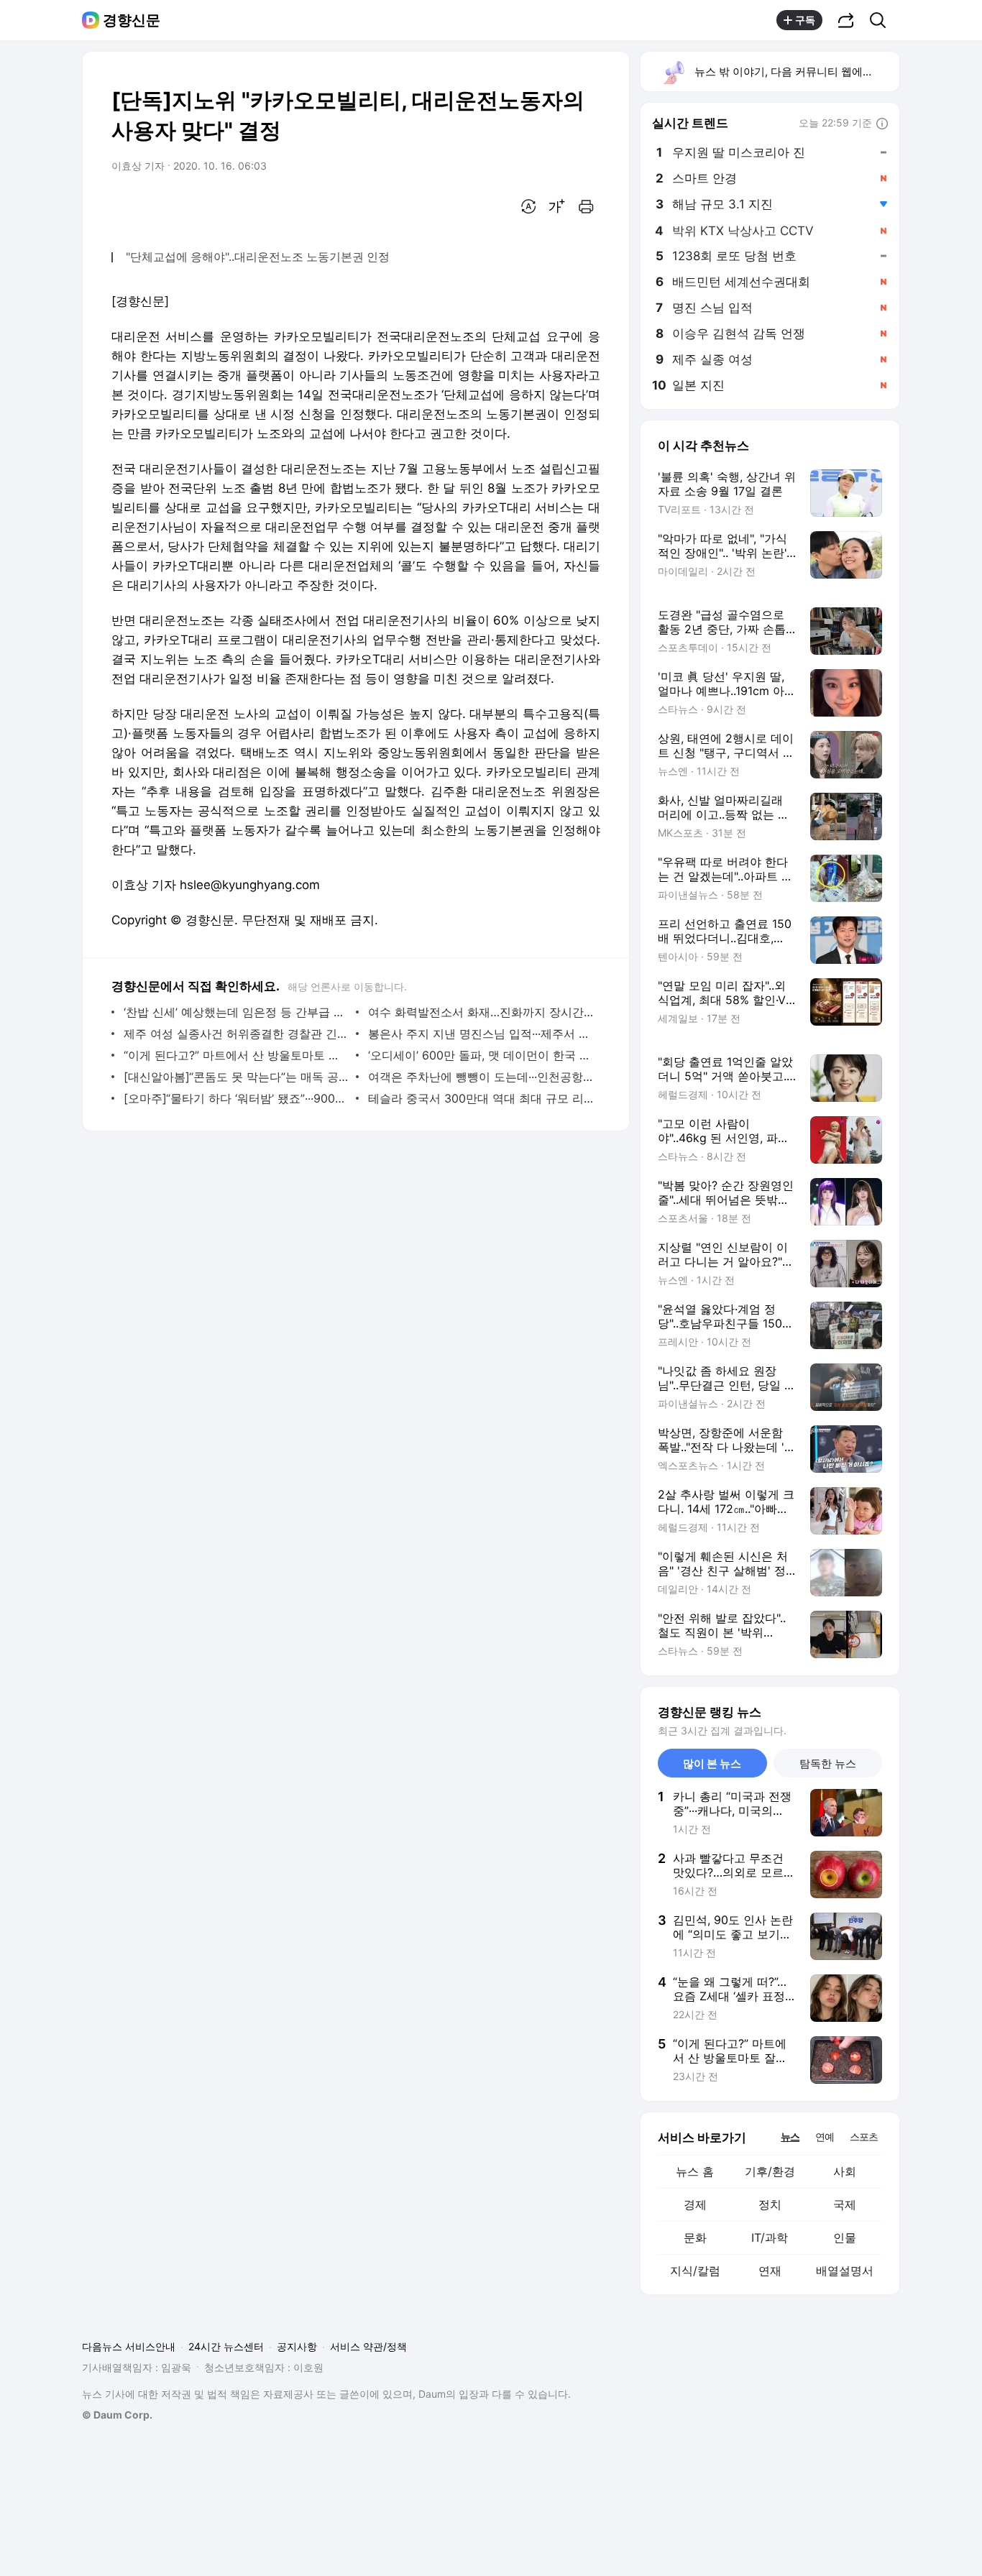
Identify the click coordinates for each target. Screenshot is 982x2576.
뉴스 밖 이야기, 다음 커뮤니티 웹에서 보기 (796, 72)
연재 (770, 2271)
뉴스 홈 (695, 2171)
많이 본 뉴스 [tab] (712, 1763)
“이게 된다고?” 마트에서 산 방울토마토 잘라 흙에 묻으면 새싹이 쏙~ (236, 1055)
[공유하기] (846, 20)
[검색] (882, 20)
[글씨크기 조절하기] (557, 206)
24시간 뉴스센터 (226, 2346)
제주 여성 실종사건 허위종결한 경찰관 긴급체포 (236, 1034)
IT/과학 (770, 2237)
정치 (770, 2204)
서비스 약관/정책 (368, 2346)
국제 (845, 2204)
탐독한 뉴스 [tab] (828, 1763)
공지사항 (297, 2346)
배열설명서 (845, 2271)
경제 (695, 2204)
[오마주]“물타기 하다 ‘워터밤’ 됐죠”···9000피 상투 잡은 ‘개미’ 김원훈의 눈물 (236, 1098)
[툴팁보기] (882, 124)
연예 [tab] (825, 2136)
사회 (845, 2171)
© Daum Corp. (117, 2415)
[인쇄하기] (586, 206)
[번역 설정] (528, 206)
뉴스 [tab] (790, 2136)
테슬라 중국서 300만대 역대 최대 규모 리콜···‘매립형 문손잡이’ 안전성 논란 (481, 1098)
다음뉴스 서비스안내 (129, 2346)
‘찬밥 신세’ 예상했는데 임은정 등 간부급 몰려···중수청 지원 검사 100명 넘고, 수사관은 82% (236, 1012)
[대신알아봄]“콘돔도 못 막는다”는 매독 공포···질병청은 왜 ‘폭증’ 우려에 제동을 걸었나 (236, 1077)
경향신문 (132, 20)
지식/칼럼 (695, 2271)
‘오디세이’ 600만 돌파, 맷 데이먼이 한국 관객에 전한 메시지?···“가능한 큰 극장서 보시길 (481, 1055)
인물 (845, 2237)
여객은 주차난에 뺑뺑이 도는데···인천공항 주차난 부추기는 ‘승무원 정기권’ (481, 1077)
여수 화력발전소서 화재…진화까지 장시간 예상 (481, 1012)
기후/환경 (770, 2171)
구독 (805, 20)
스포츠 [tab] (864, 2136)
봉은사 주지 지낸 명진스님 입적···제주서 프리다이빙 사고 (481, 1034)
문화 (695, 2237)
